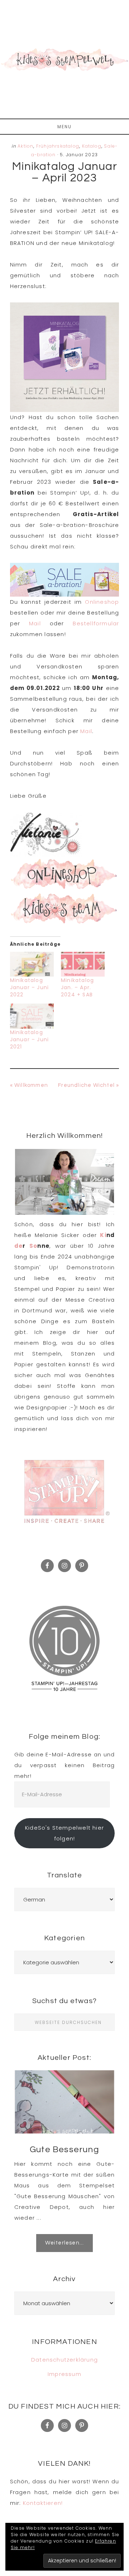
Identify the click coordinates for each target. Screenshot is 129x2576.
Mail (39, 623)
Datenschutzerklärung (64, 2360)
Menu (64, 127)
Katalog (92, 146)
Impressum (64, 2374)
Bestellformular (96, 623)
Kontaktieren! (43, 2503)
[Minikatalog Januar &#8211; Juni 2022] (32, 964)
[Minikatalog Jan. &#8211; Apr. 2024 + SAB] (83, 964)
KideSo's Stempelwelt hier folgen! (64, 1833)
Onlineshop (102, 602)
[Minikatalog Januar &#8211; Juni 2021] (32, 1016)
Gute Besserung (64, 2149)
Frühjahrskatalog (58, 146)
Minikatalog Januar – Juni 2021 (30, 1039)
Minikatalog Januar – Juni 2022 (30, 987)
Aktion (25, 146)
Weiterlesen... (65, 2243)
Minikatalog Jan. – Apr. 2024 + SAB (77, 987)
